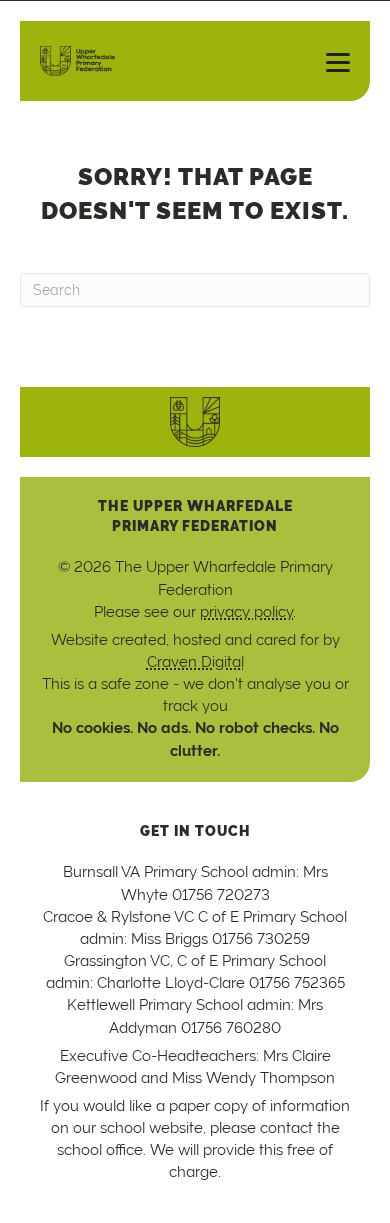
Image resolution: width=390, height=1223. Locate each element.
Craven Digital (195, 661)
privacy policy (246, 611)
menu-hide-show (330, 61)
